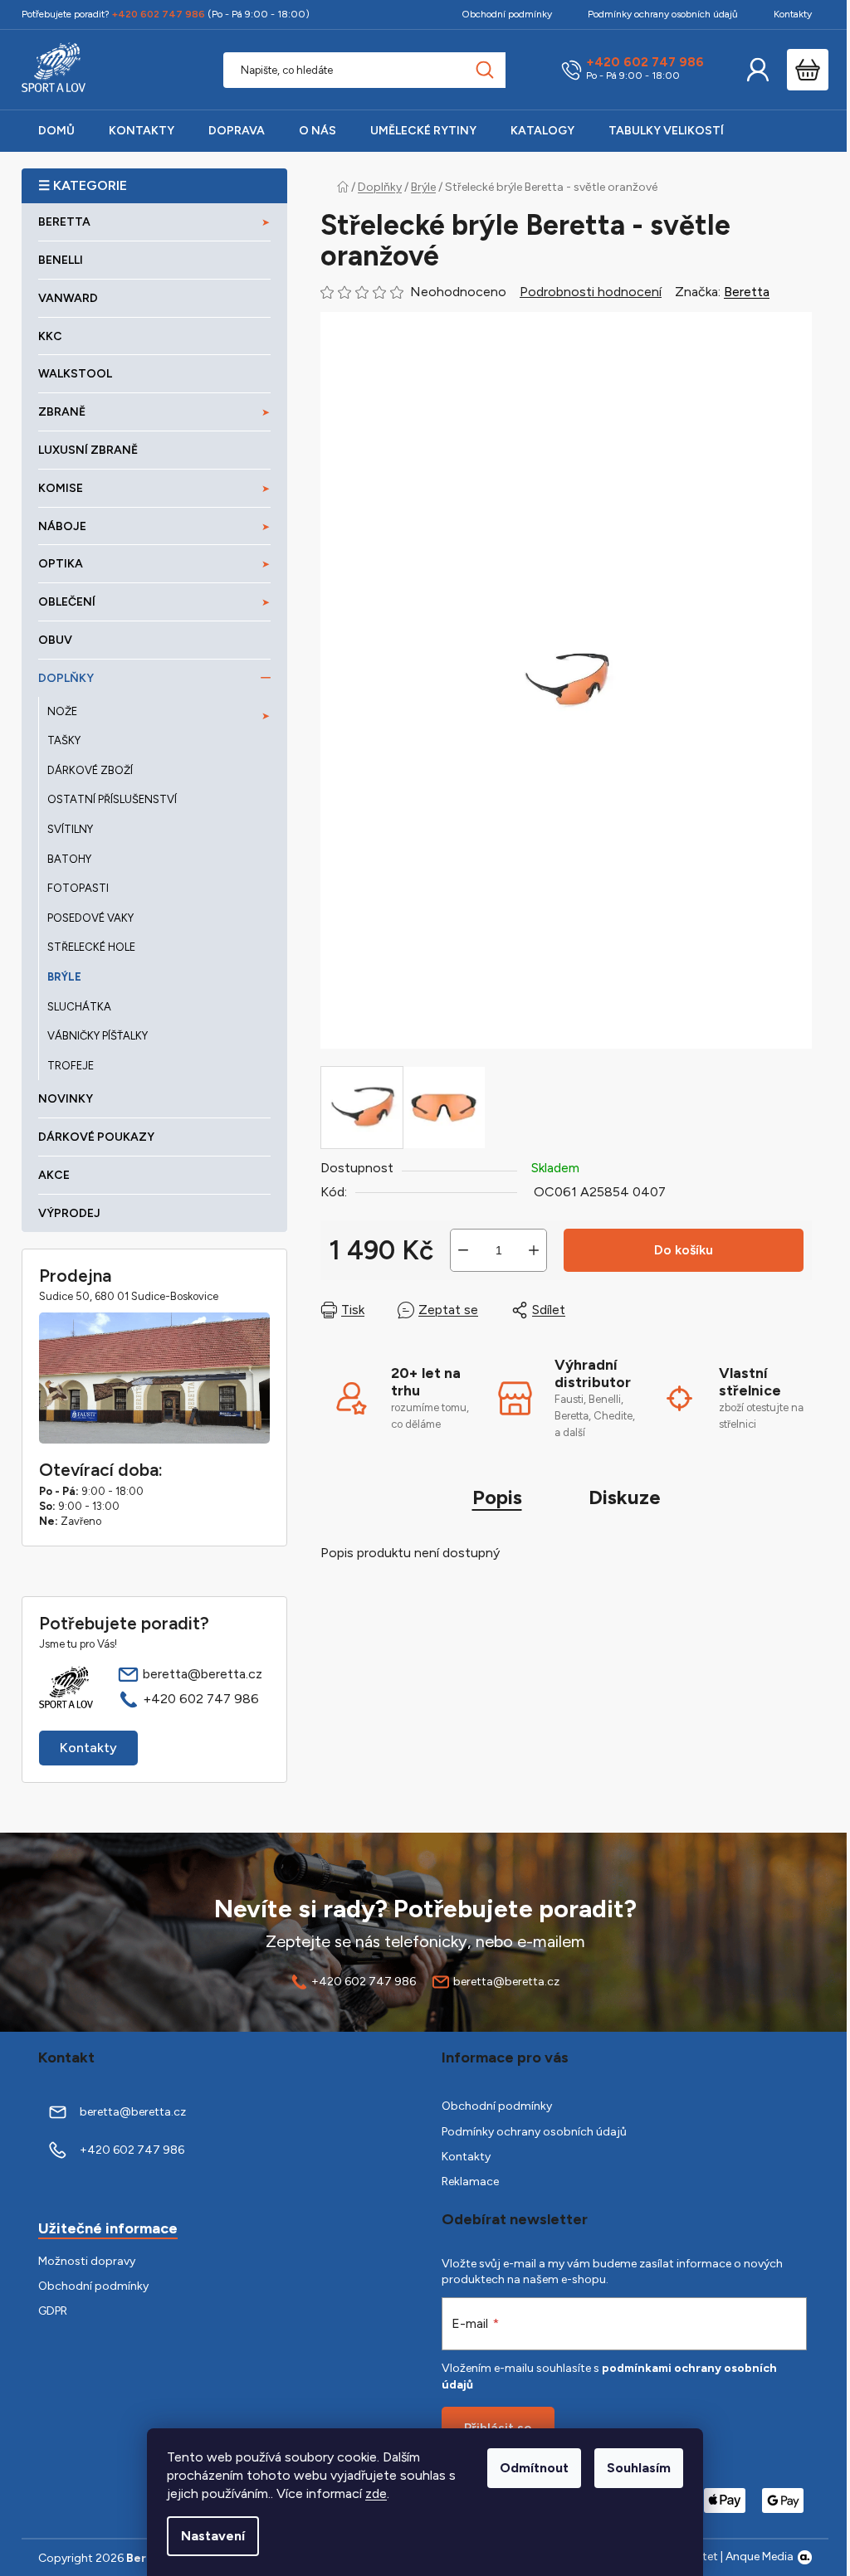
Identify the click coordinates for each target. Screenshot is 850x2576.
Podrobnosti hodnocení (591, 292)
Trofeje (71, 1066)
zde (376, 2493)
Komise (61, 488)
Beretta (747, 292)
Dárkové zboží (90, 770)
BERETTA (64, 222)
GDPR (53, 2311)
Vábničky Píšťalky (98, 1036)
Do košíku (684, 1250)
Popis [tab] (497, 1497)
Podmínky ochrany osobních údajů (663, 14)
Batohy (69, 859)
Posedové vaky (90, 918)
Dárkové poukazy (96, 1137)
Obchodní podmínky (507, 14)
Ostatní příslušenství (112, 799)
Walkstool (75, 374)
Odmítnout (534, 2468)
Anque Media (760, 2557)
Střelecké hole (91, 947)
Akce (54, 1175)
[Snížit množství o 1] (463, 1250)
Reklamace (470, 2182)
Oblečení (67, 602)
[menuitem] (56, 131)
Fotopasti (78, 888)
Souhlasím (639, 2468)
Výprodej (69, 1213)
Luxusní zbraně (88, 450)
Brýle (64, 977)
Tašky (64, 740)
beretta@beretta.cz (203, 1674)
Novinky (66, 1099)
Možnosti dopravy (87, 2261)
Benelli (61, 260)
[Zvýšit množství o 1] (534, 1250)
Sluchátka (79, 1007)
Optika (61, 564)
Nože (62, 711)
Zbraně (62, 412)
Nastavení (213, 2536)
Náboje (62, 526)
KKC (50, 336)
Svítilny (70, 829)
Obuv (55, 640)
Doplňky (66, 678)
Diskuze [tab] (625, 1497)
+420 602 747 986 (645, 63)
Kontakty (793, 14)
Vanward (68, 298)
